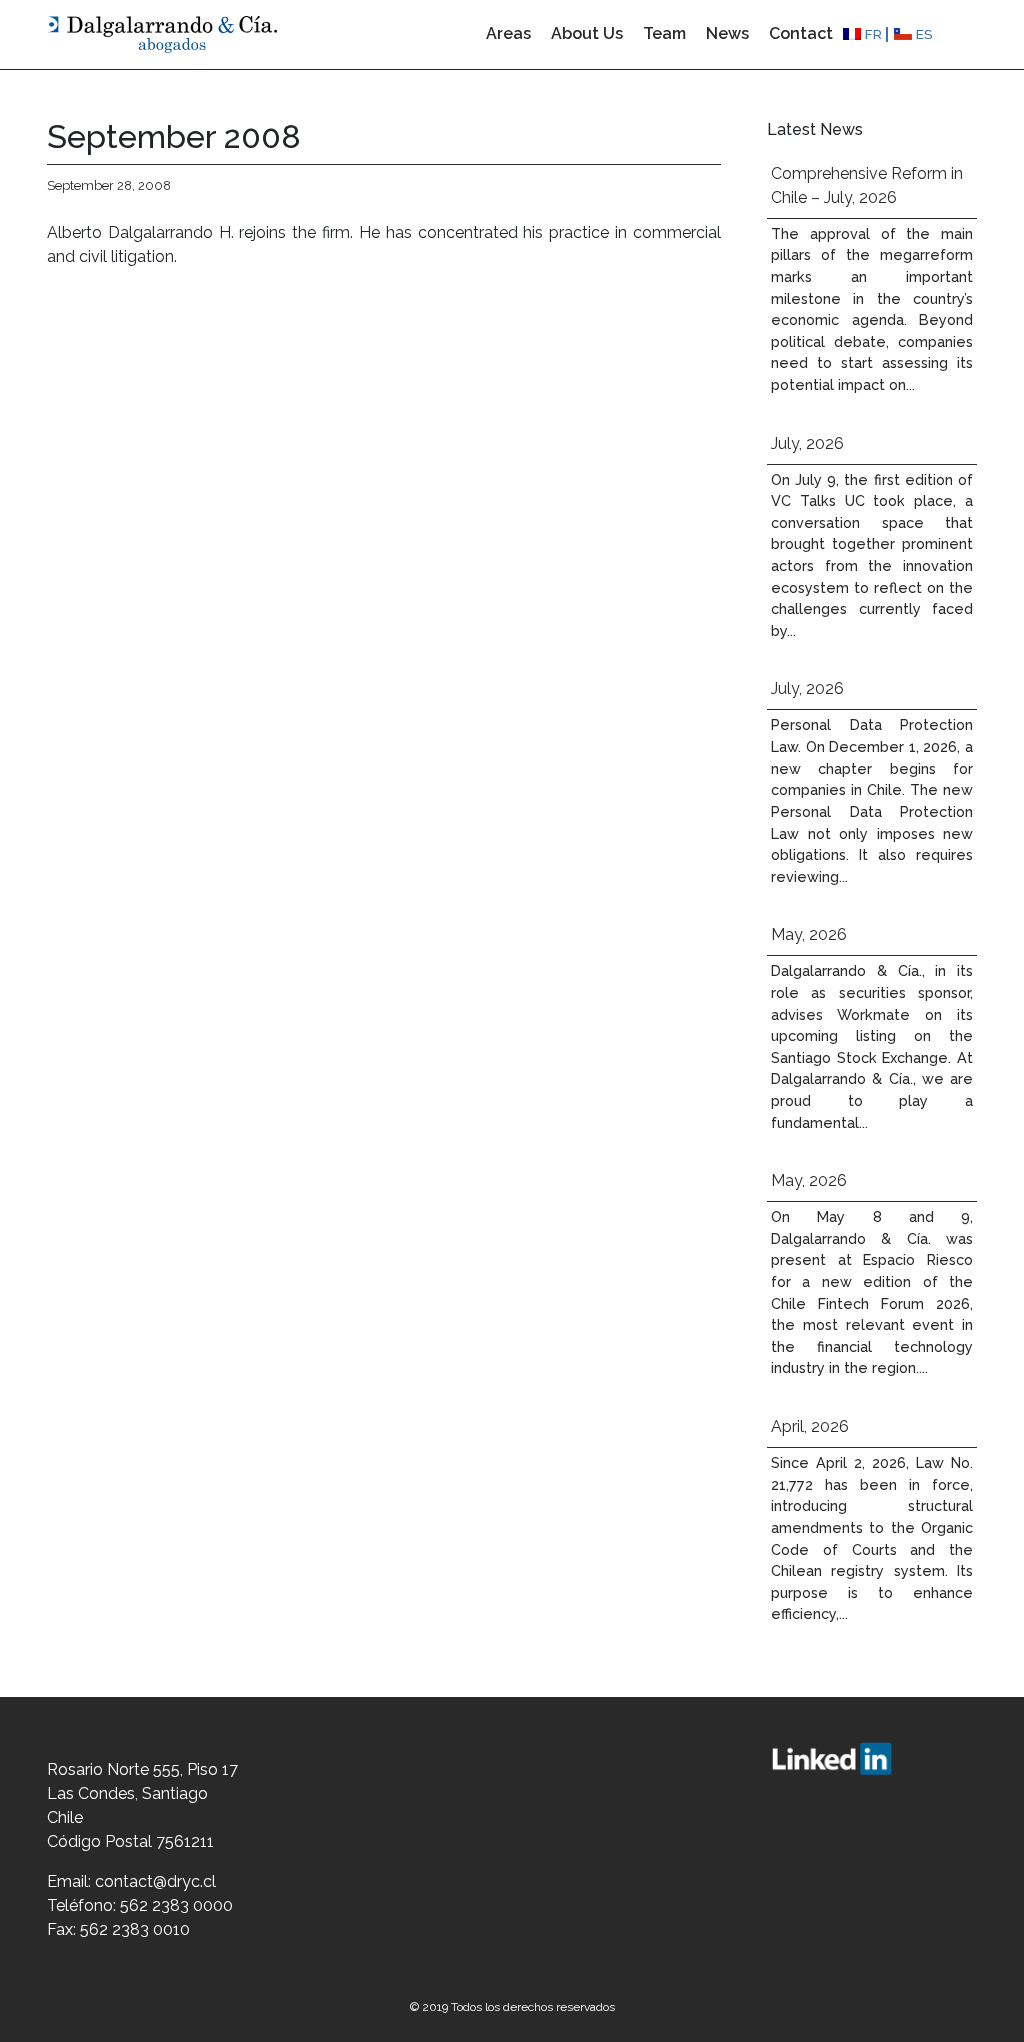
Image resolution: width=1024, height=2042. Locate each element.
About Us (587, 33)
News (727, 33)
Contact (801, 33)
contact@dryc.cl (155, 1881)
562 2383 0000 (176, 1905)
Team (664, 33)
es (924, 34)
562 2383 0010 (135, 1929)
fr (873, 34)
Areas (508, 33)
